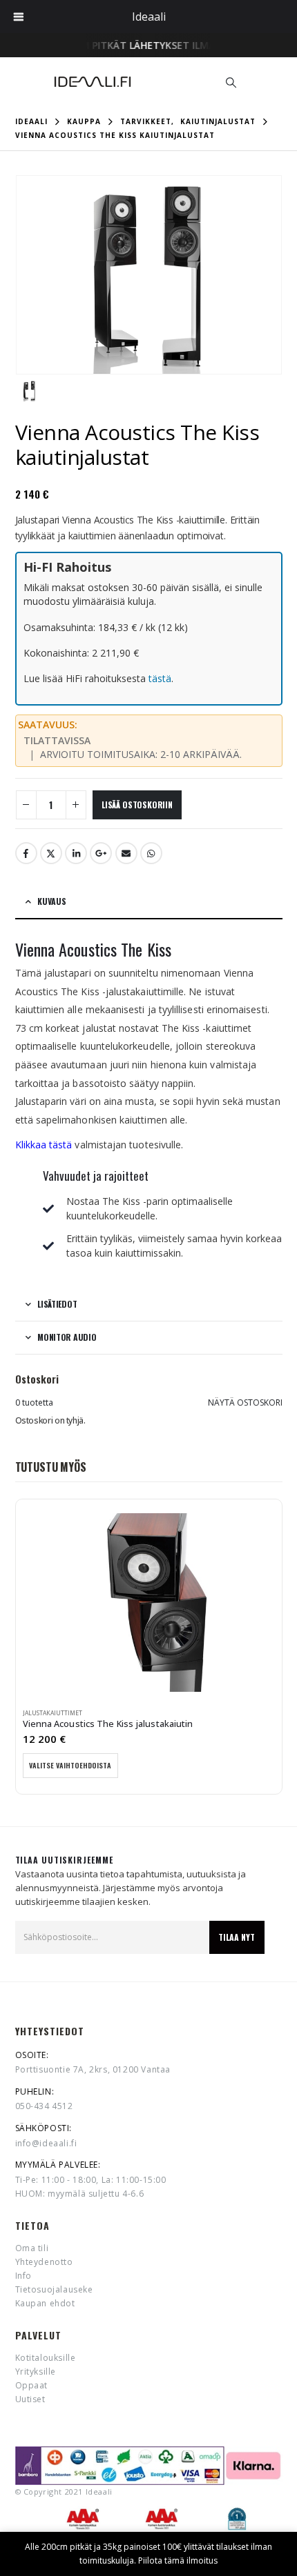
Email (126, 853)
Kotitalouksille (46, 2358)
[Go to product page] (149, 1602)
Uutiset (30, 2399)
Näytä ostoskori (245, 1402)
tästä (160, 678)
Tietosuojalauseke (54, 2289)
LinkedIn (76, 853)
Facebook (26, 853)
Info (23, 2276)
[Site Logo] (93, 82)
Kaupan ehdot (45, 2303)
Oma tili (32, 2248)
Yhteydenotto (44, 2262)
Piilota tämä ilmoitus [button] (178, 2560)
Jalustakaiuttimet (52, 1713)
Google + (101, 853)
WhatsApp (151, 853)
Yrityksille (36, 2372)
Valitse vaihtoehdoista (70, 1765)
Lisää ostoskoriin (137, 805)
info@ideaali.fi (46, 2143)
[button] (231, 82)
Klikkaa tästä (44, 1145)
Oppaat (32, 2385)
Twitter (51, 853)
